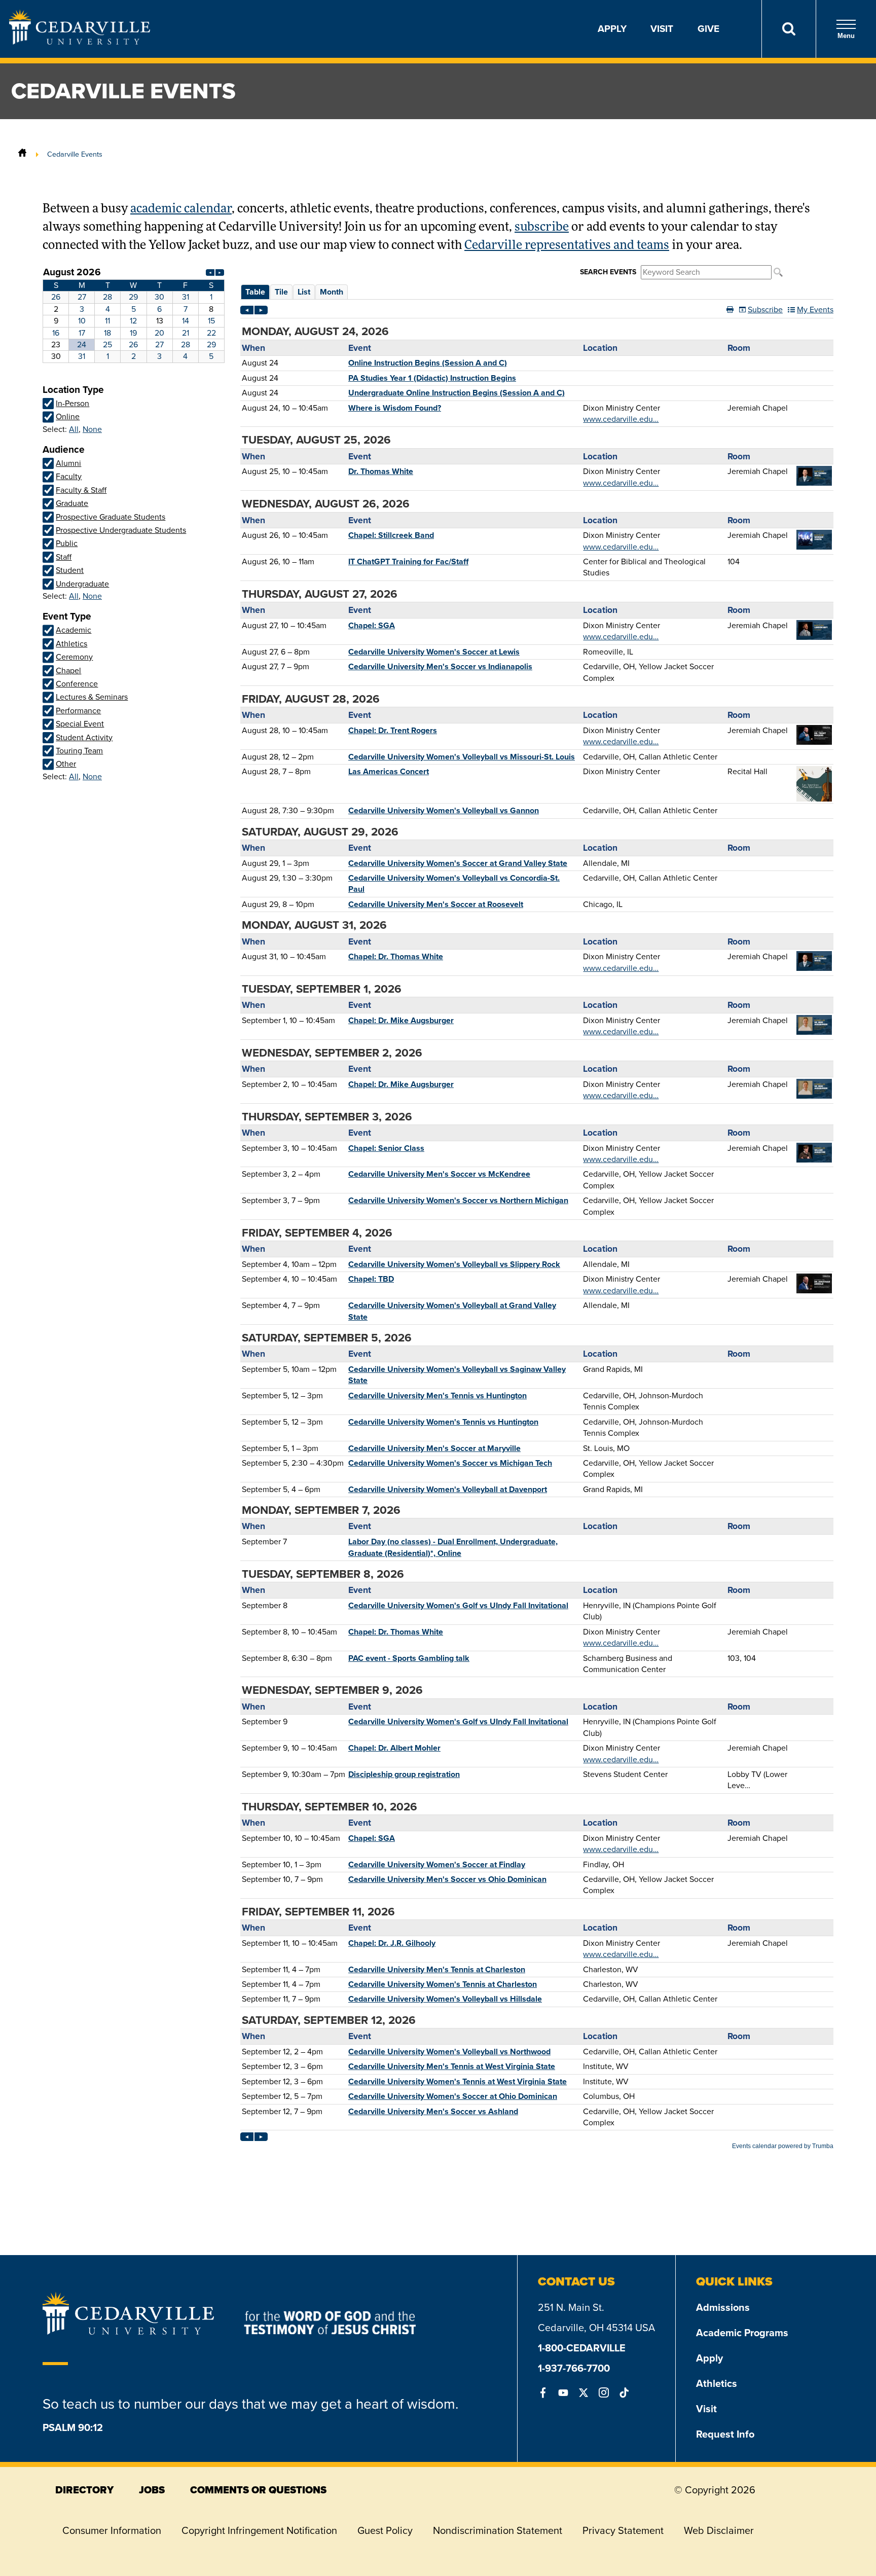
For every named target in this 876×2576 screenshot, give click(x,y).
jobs (152, 2490)
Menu (846, 36)
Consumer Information (112, 2530)
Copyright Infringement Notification (259, 2530)
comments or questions (258, 2490)
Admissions (723, 2307)
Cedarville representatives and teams (567, 246)
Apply (612, 29)
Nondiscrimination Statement (498, 2530)
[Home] (22, 154)
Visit (662, 29)
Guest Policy (385, 2530)
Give (708, 29)
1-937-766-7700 (574, 2368)
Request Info (725, 2434)
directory (84, 2490)
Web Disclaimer (719, 2530)
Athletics (717, 2383)
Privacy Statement (623, 2530)
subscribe (542, 228)
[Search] (789, 29)
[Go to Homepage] (80, 42)
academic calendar (181, 209)
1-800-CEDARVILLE (582, 2348)
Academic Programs (742, 2333)
